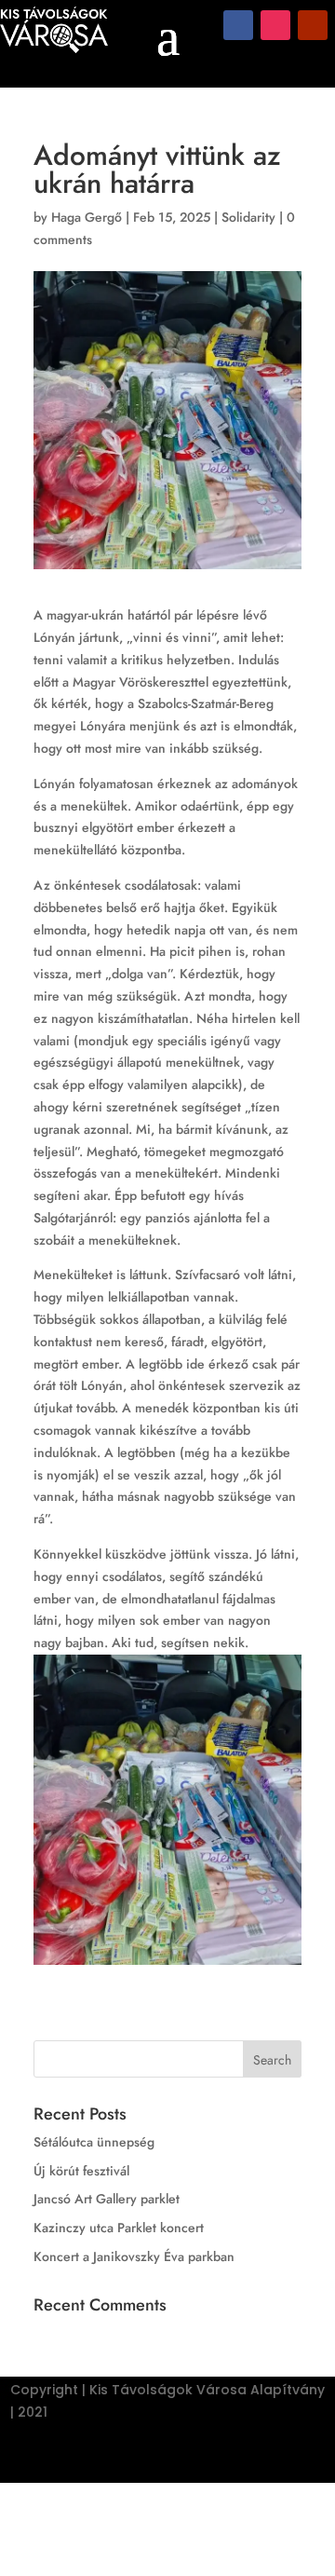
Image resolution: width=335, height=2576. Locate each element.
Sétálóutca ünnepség (94, 2142)
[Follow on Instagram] (275, 25)
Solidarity (248, 217)
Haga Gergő (87, 217)
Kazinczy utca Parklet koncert (119, 2228)
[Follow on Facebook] (238, 25)
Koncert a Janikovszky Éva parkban (134, 2256)
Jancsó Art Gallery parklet (107, 2199)
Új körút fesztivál (81, 2171)
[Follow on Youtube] (313, 25)
